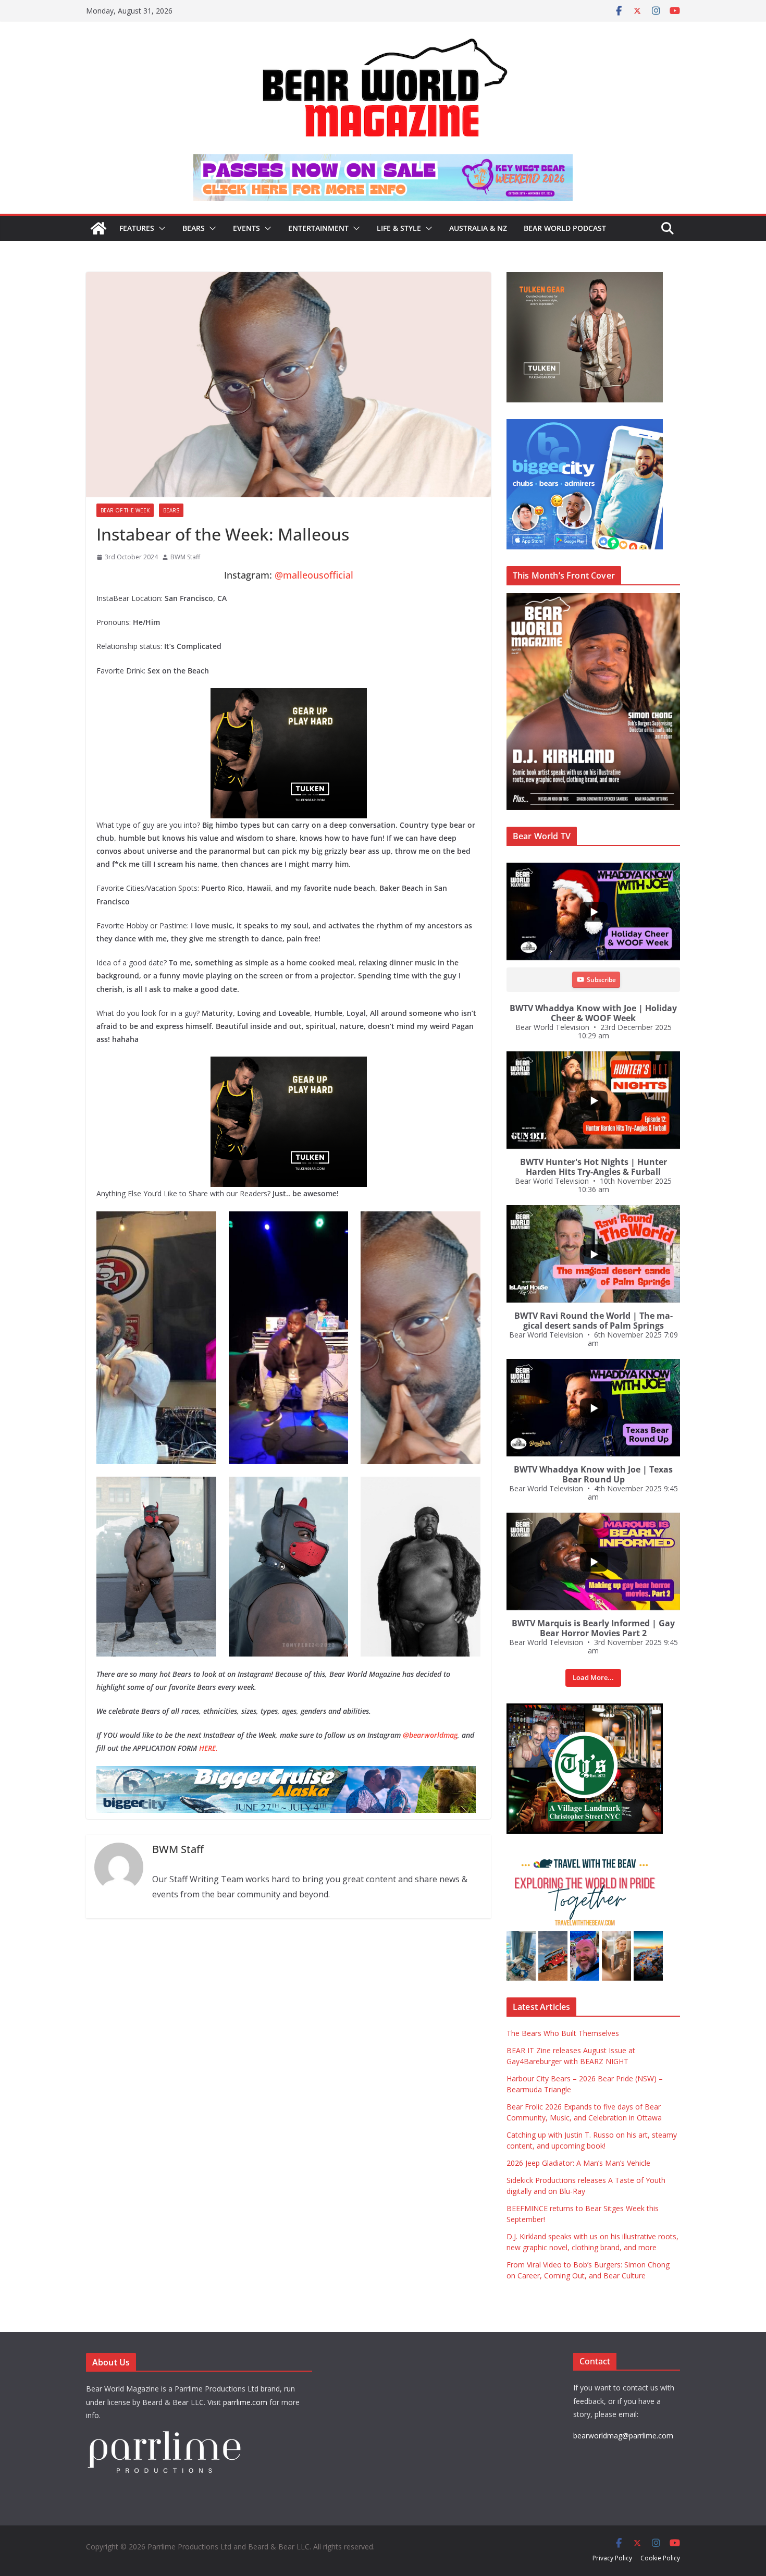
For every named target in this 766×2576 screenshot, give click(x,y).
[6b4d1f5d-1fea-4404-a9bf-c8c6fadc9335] (289, 695)
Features (137, 228)
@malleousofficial (314, 575)
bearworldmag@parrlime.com (623, 2436)
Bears (194, 228)
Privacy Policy (612, 2558)
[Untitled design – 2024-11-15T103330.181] (585, 425)
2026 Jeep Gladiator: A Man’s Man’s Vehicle (578, 2163)
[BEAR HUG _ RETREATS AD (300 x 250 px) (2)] (585, 1856)
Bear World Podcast (565, 228)
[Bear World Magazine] (98, 228)
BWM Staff (185, 557)
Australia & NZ (478, 228)
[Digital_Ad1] (585, 1709)
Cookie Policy (660, 2558)
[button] (160, 228)
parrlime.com (245, 2402)
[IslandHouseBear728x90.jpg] (383, 162)
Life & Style (399, 228)
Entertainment (318, 228)
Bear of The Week (125, 510)
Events (246, 228)
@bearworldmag (430, 1735)
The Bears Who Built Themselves (563, 2033)
